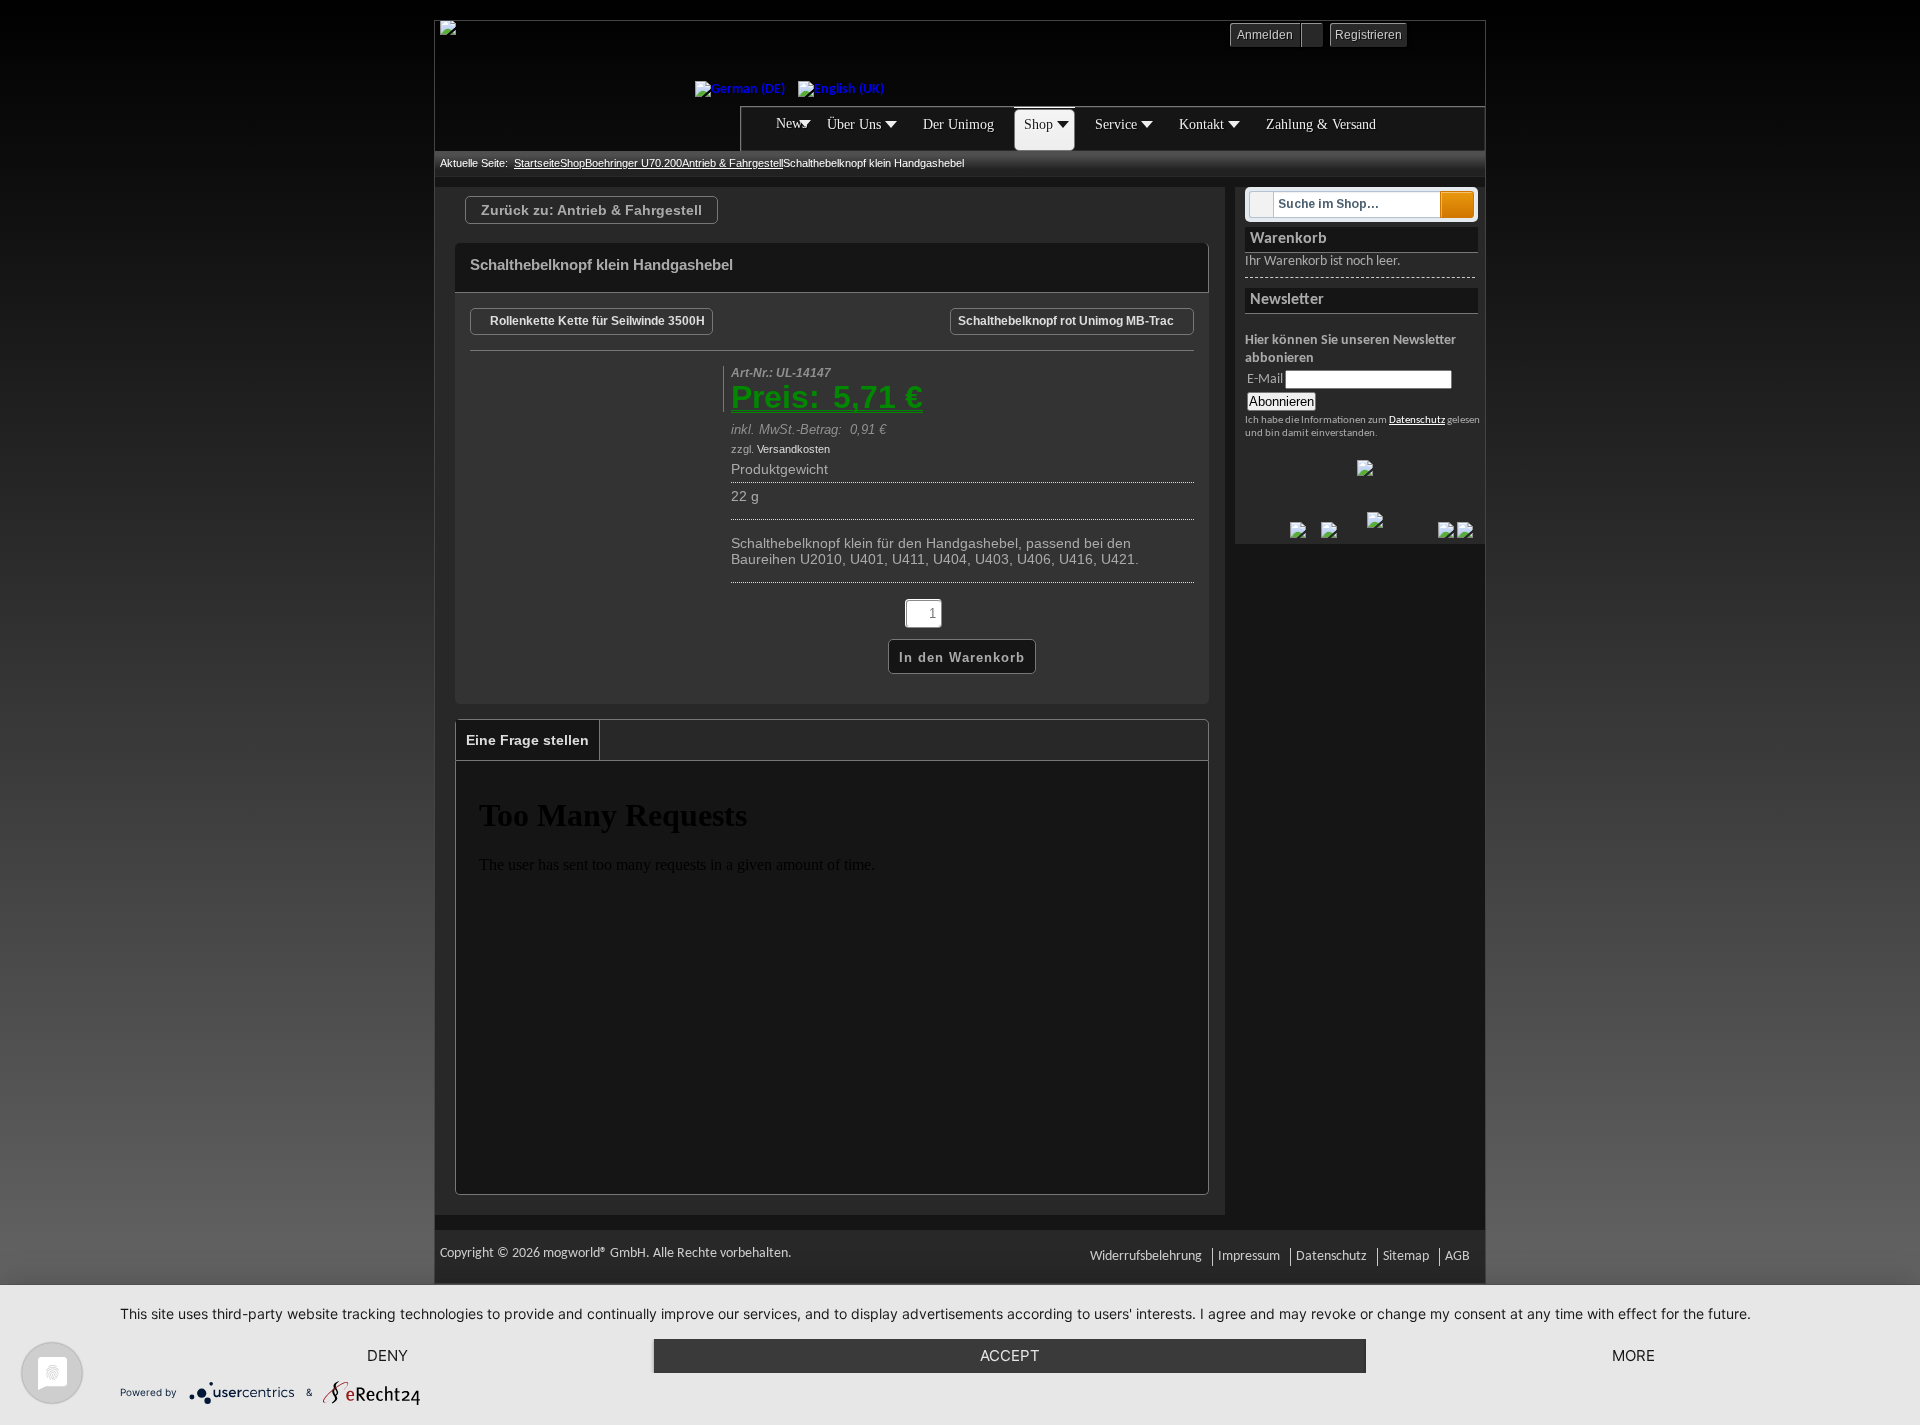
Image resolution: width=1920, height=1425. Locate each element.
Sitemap (1406, 1256)
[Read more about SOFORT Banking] (1298, 534)
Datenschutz (1417, 420)
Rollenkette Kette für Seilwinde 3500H (597, 321)
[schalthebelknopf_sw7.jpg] (581, 404)
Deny (387, 1355)
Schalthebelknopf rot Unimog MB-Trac (1066, 321)
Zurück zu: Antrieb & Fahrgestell (591, 210)
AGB (1457, 1256)
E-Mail (1265, 379)
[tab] (528, 740)
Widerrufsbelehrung (1146, 1256)
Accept (1010, 1355)
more (1633, 1355)
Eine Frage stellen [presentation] (527, 740)
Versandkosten (793, 449)
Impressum (1249, 1256)
